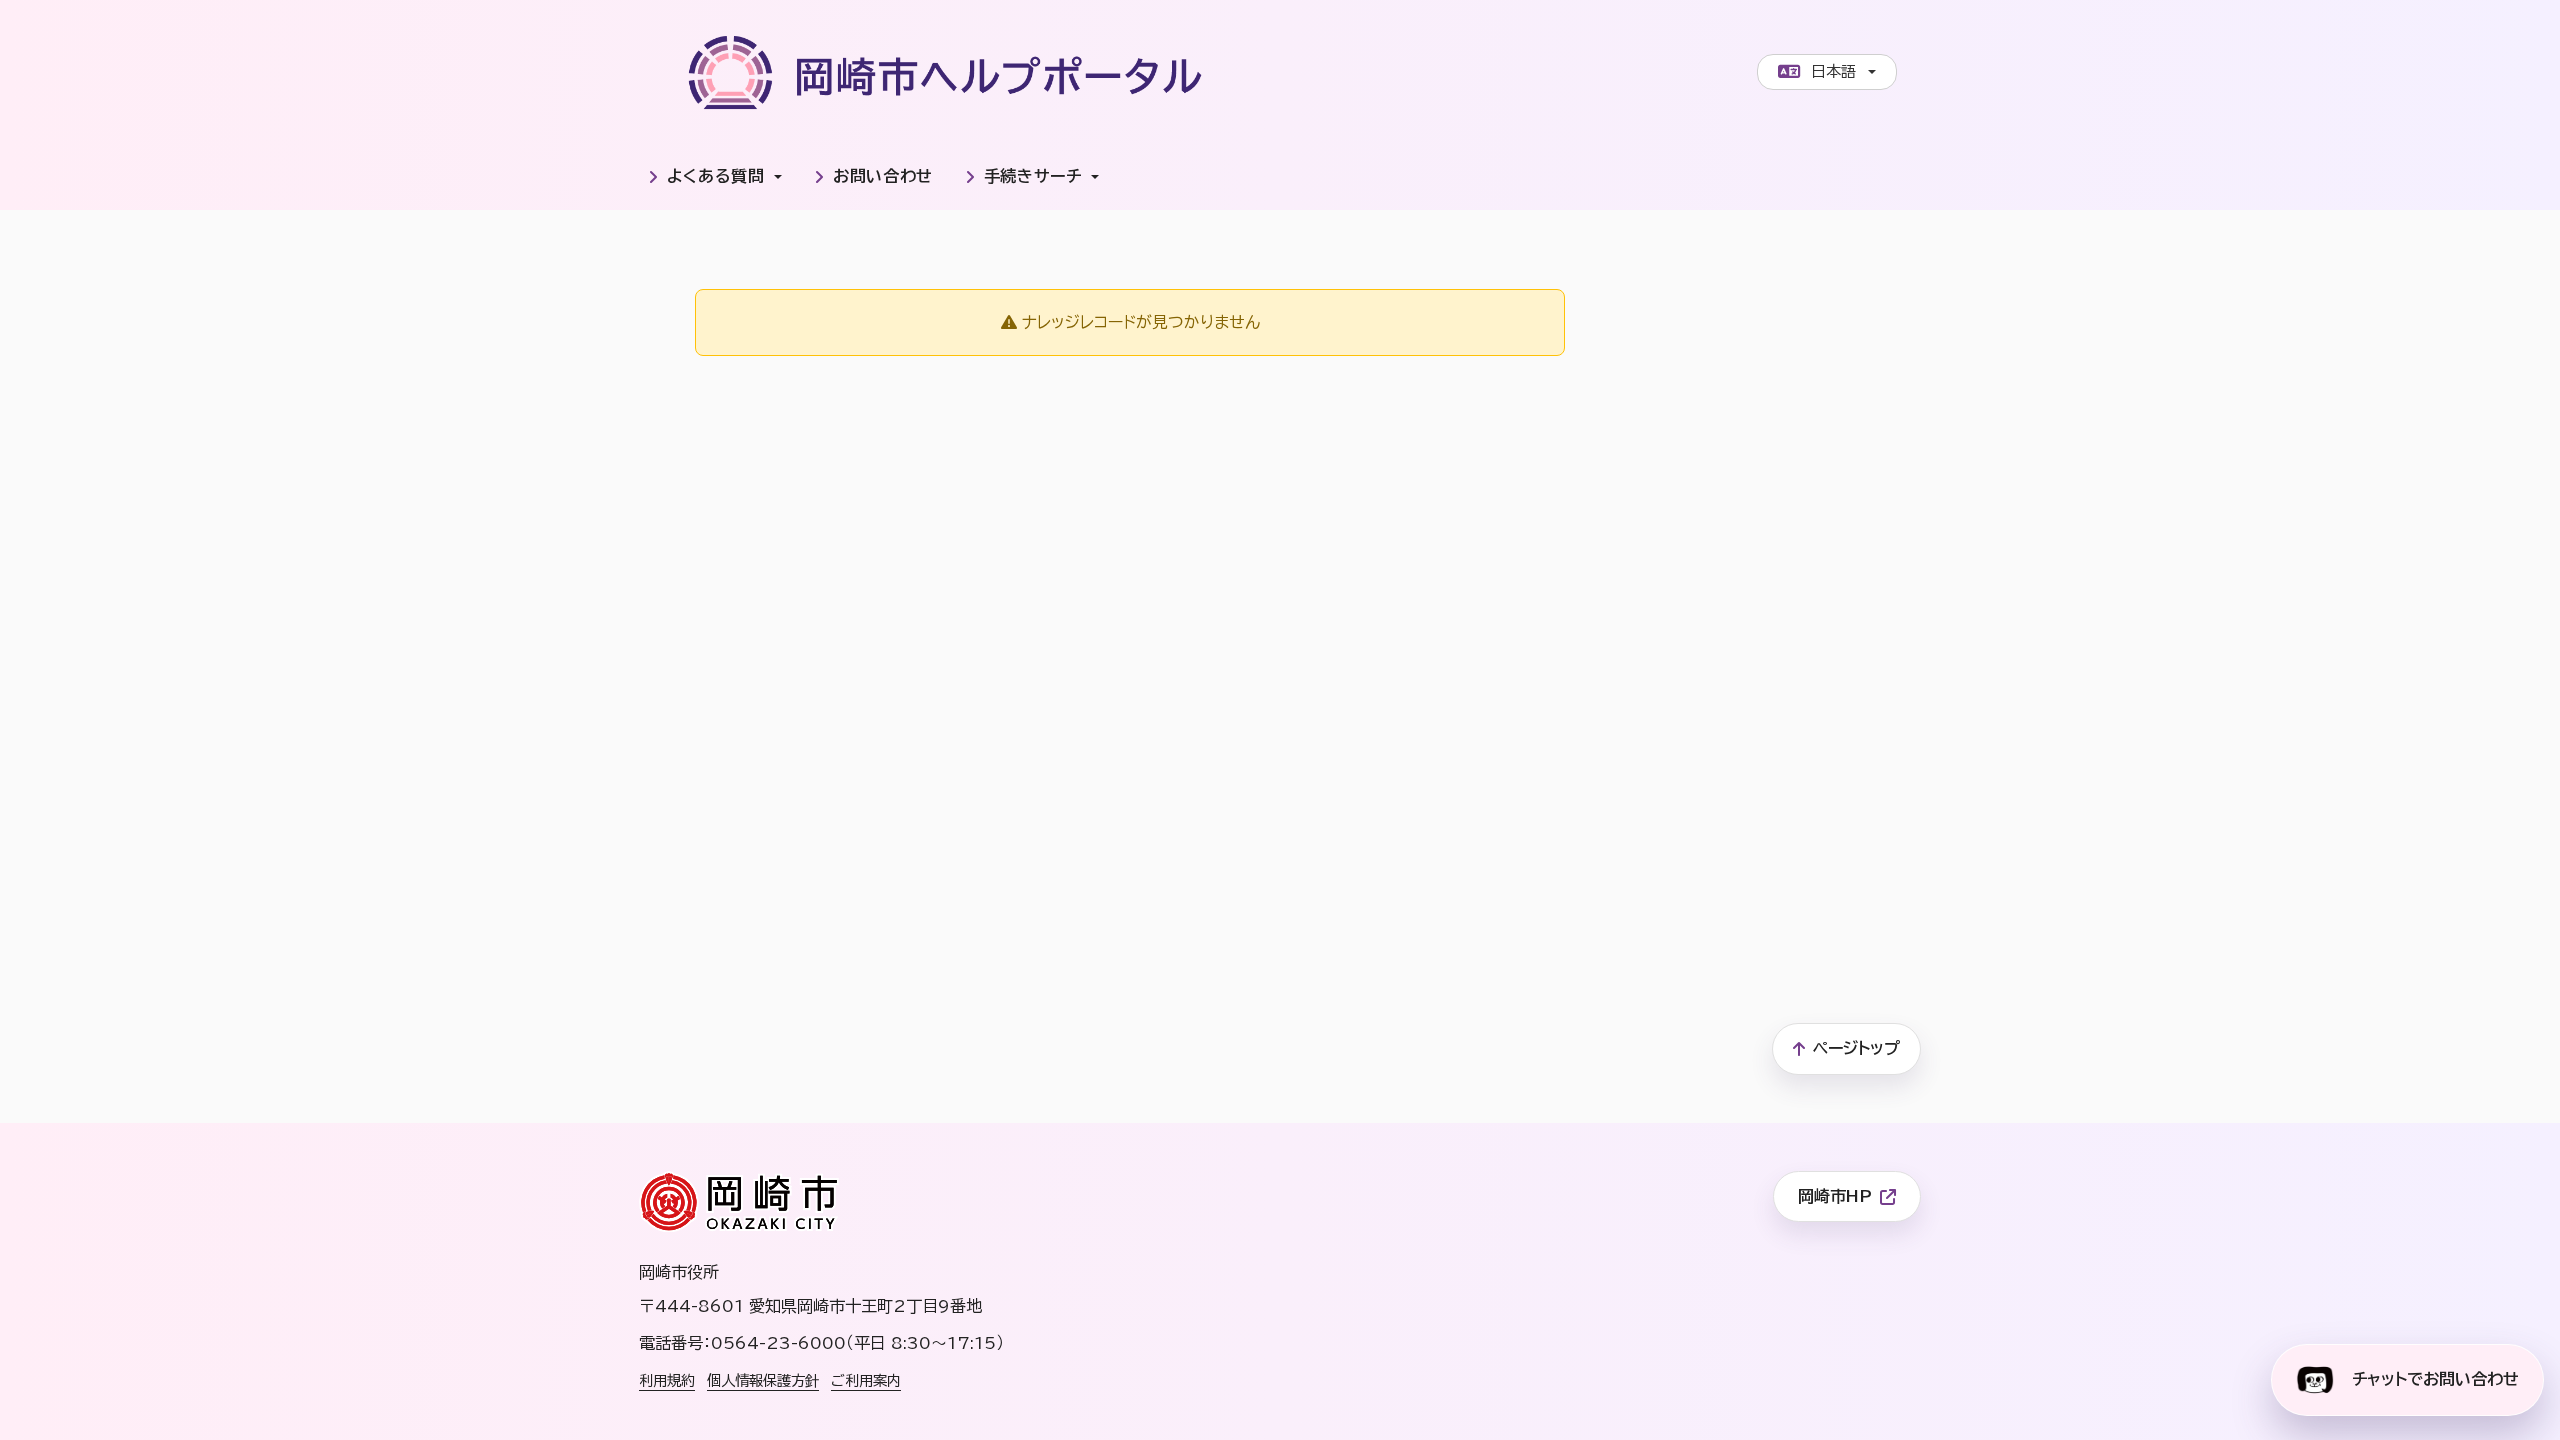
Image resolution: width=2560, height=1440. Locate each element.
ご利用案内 (866, 1380)
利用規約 (667, 1380)
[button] (715, 177)
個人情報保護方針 (763, 1380)
